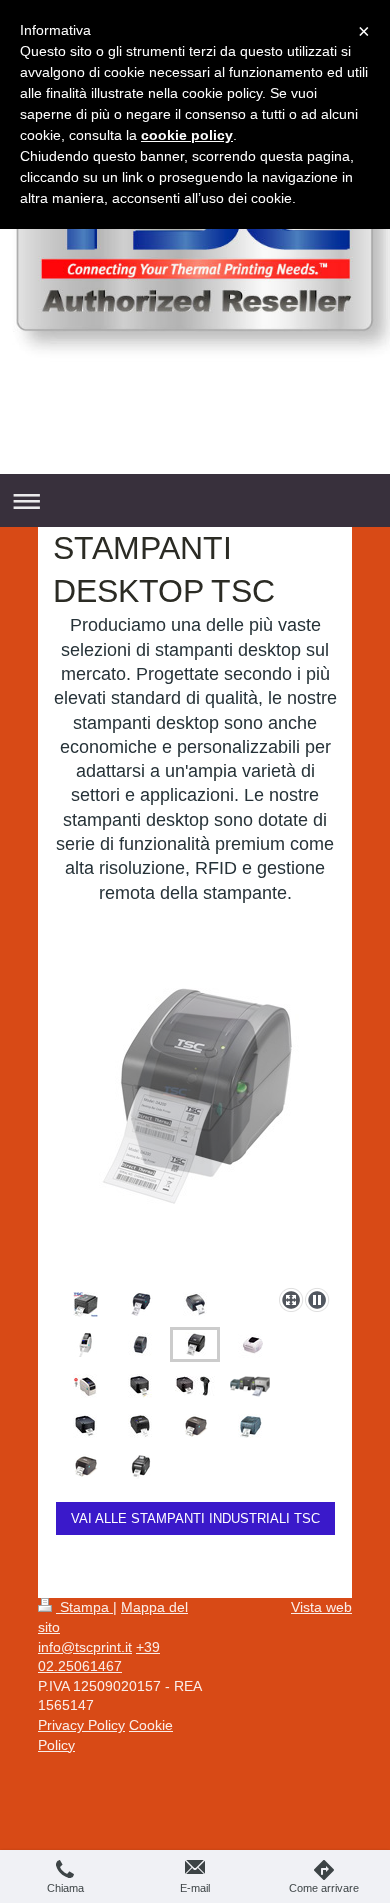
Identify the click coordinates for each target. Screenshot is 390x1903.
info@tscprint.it (85, 1647)
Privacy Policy (81, 1725)
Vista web (321, 1607)
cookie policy (187, 135)
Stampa (84, 1607)
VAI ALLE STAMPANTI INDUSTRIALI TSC (195, 1518)
